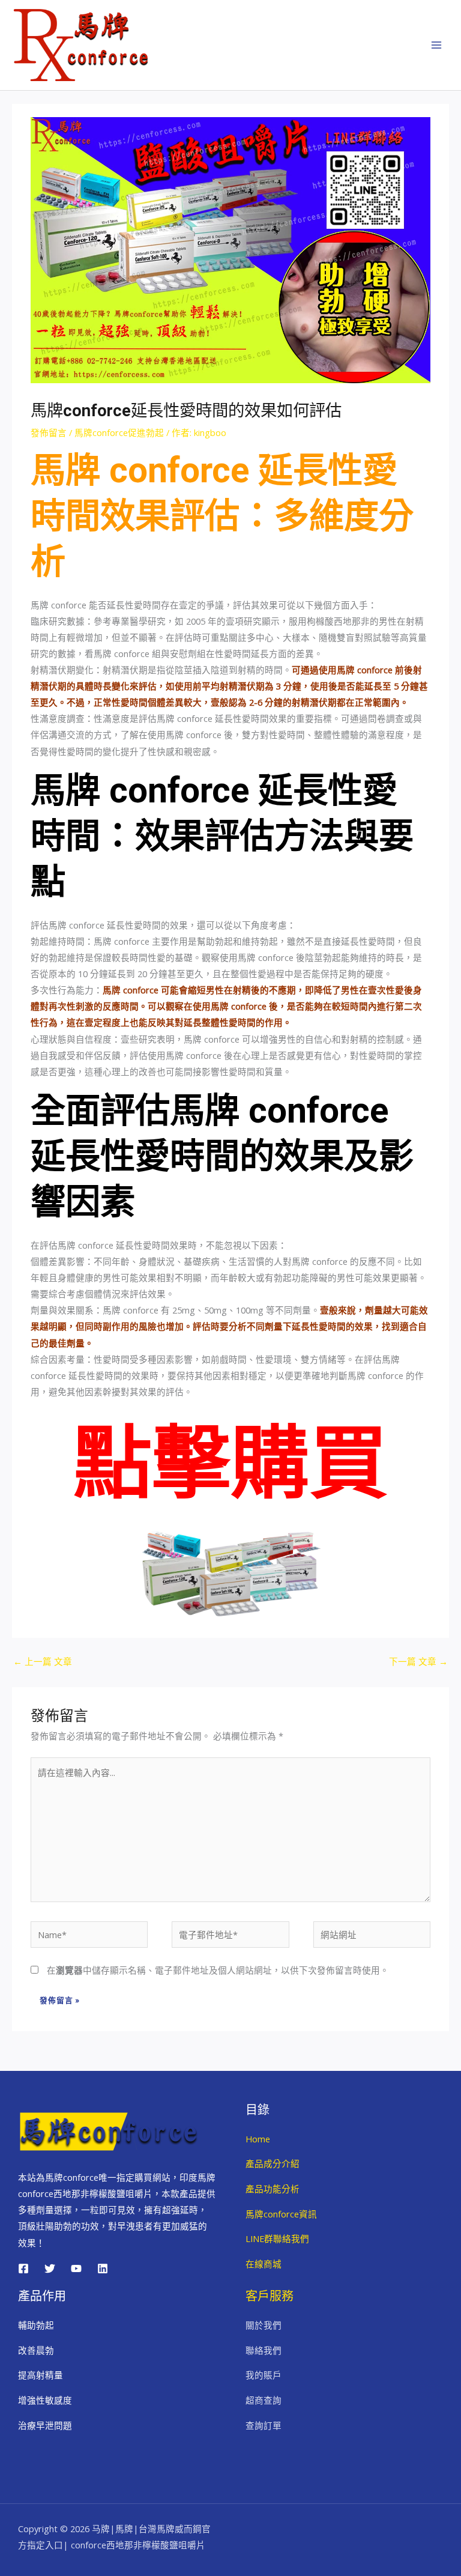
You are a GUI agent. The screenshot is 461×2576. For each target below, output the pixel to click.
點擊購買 (230, 1464)
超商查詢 (264, 2400)
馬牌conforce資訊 (281, 2214)
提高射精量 (41, 2375)
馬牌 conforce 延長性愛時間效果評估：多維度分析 (222, 516)
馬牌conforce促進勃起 (119, 432)
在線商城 (264, 2264)
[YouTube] (76, 2268)
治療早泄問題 (45, 2425)
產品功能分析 (273, 2189)
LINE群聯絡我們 (277, 2238)
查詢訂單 (264, 2425)
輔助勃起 (36, 2325)
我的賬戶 (264, 2375)
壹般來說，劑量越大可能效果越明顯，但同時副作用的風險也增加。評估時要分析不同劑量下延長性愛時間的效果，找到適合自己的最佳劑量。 (229, 1326)
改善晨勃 (36, 2350)
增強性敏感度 (45, 2400)
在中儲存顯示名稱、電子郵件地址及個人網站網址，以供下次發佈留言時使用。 (218, 1970)
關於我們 (264, 2325)
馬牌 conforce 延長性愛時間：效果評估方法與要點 (222, 836)
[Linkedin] (103, 2268)
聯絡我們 (264, 2350)
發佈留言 (49, 432)
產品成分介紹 (273, 2163)
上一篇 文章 (43, 1661)
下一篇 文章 (418, 1661)
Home (258, 2139)
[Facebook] (23, 2268)
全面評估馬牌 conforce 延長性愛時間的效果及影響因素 (222, 1156)
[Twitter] (50, 2268)
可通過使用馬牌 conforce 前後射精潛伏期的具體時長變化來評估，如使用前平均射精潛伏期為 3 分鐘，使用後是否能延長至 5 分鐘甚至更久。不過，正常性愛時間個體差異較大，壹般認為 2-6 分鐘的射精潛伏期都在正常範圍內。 (229, 686)
